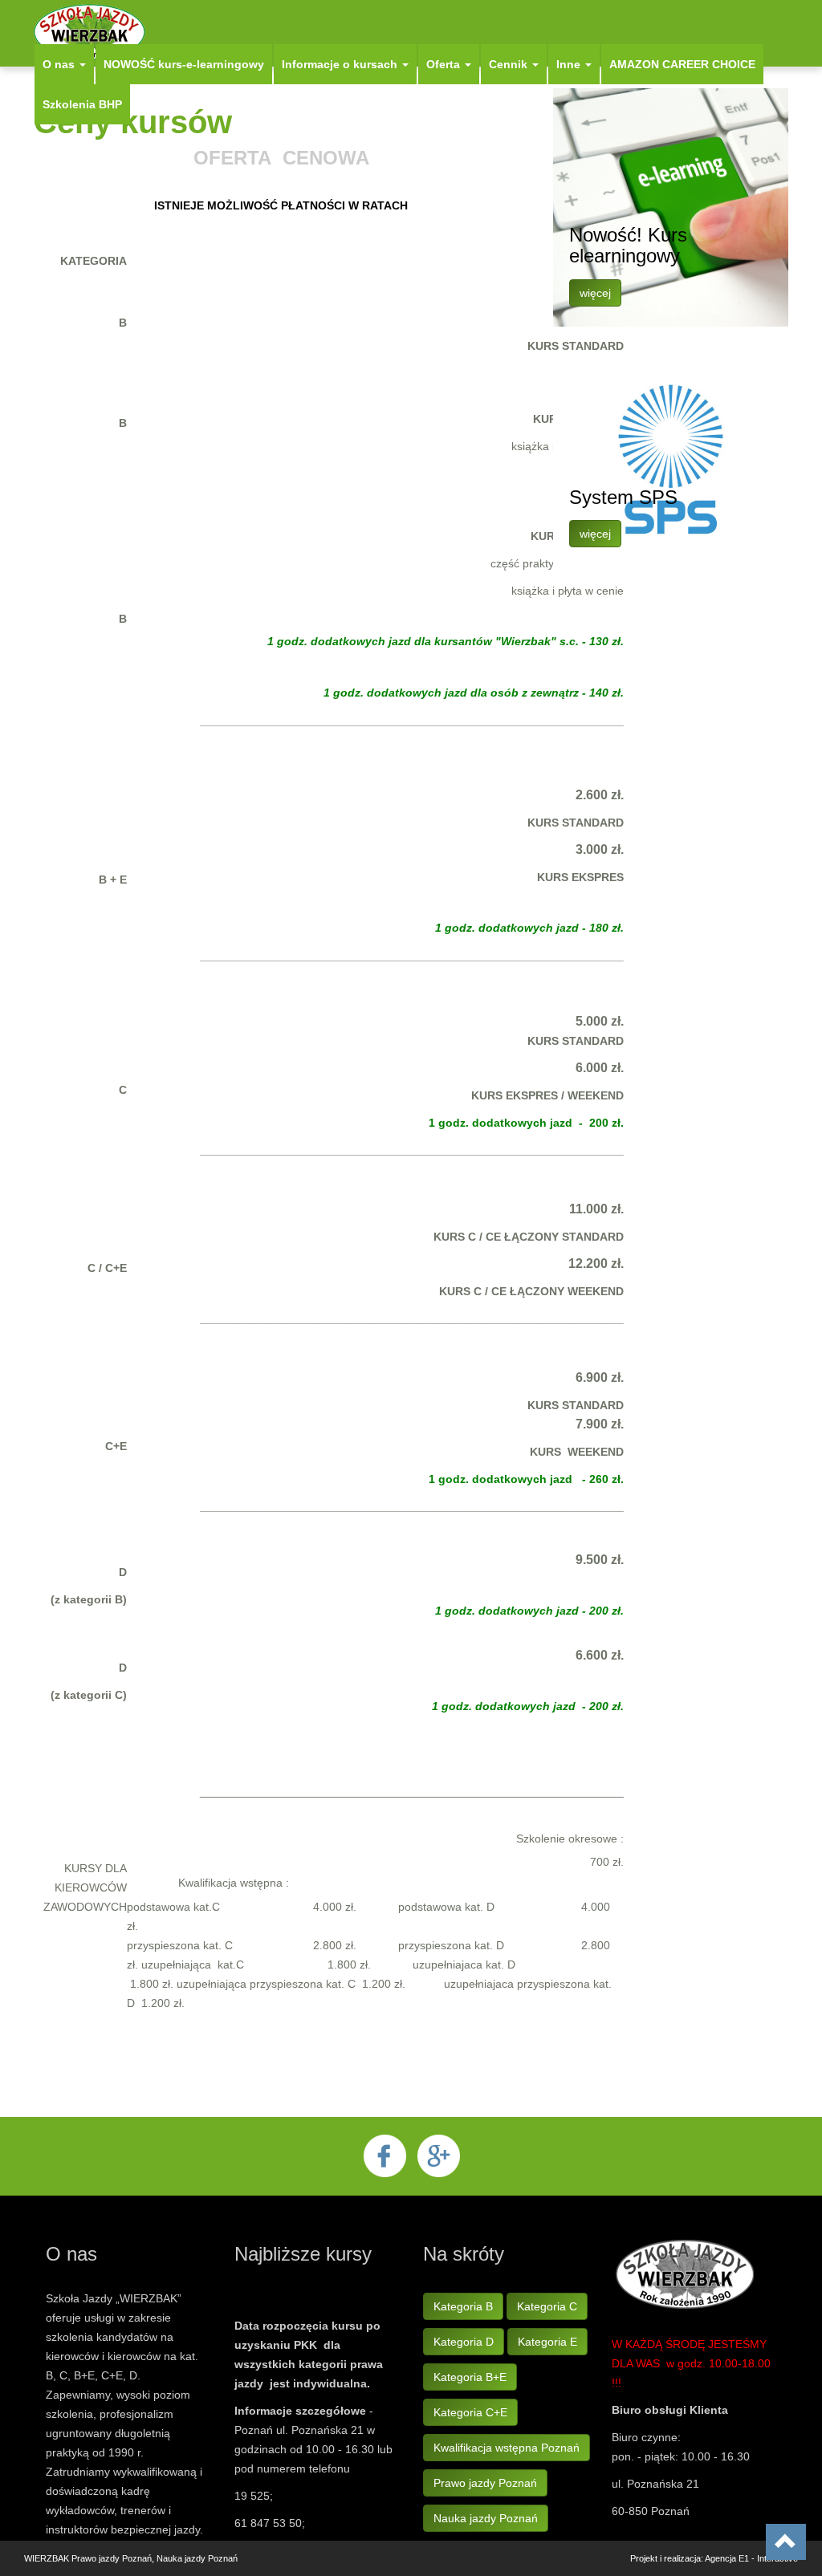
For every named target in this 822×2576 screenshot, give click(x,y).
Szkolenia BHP (82, 104)
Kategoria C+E (470, 2412)
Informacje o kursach (341, 64)
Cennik (510, 64)
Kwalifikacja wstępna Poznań (507, 2448)
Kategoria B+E (470, 2377)
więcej (595, 293)
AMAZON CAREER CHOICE (682, 64)
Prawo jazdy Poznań (485, 2483)
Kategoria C (547, 2306)
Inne (570, 64)
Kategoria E (547, 2342)
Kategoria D (464, 2342)
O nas (60, 64)
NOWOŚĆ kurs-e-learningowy (184, 64)
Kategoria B (463, 2306)
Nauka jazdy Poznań (486, 2518)
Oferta (445, 64)
